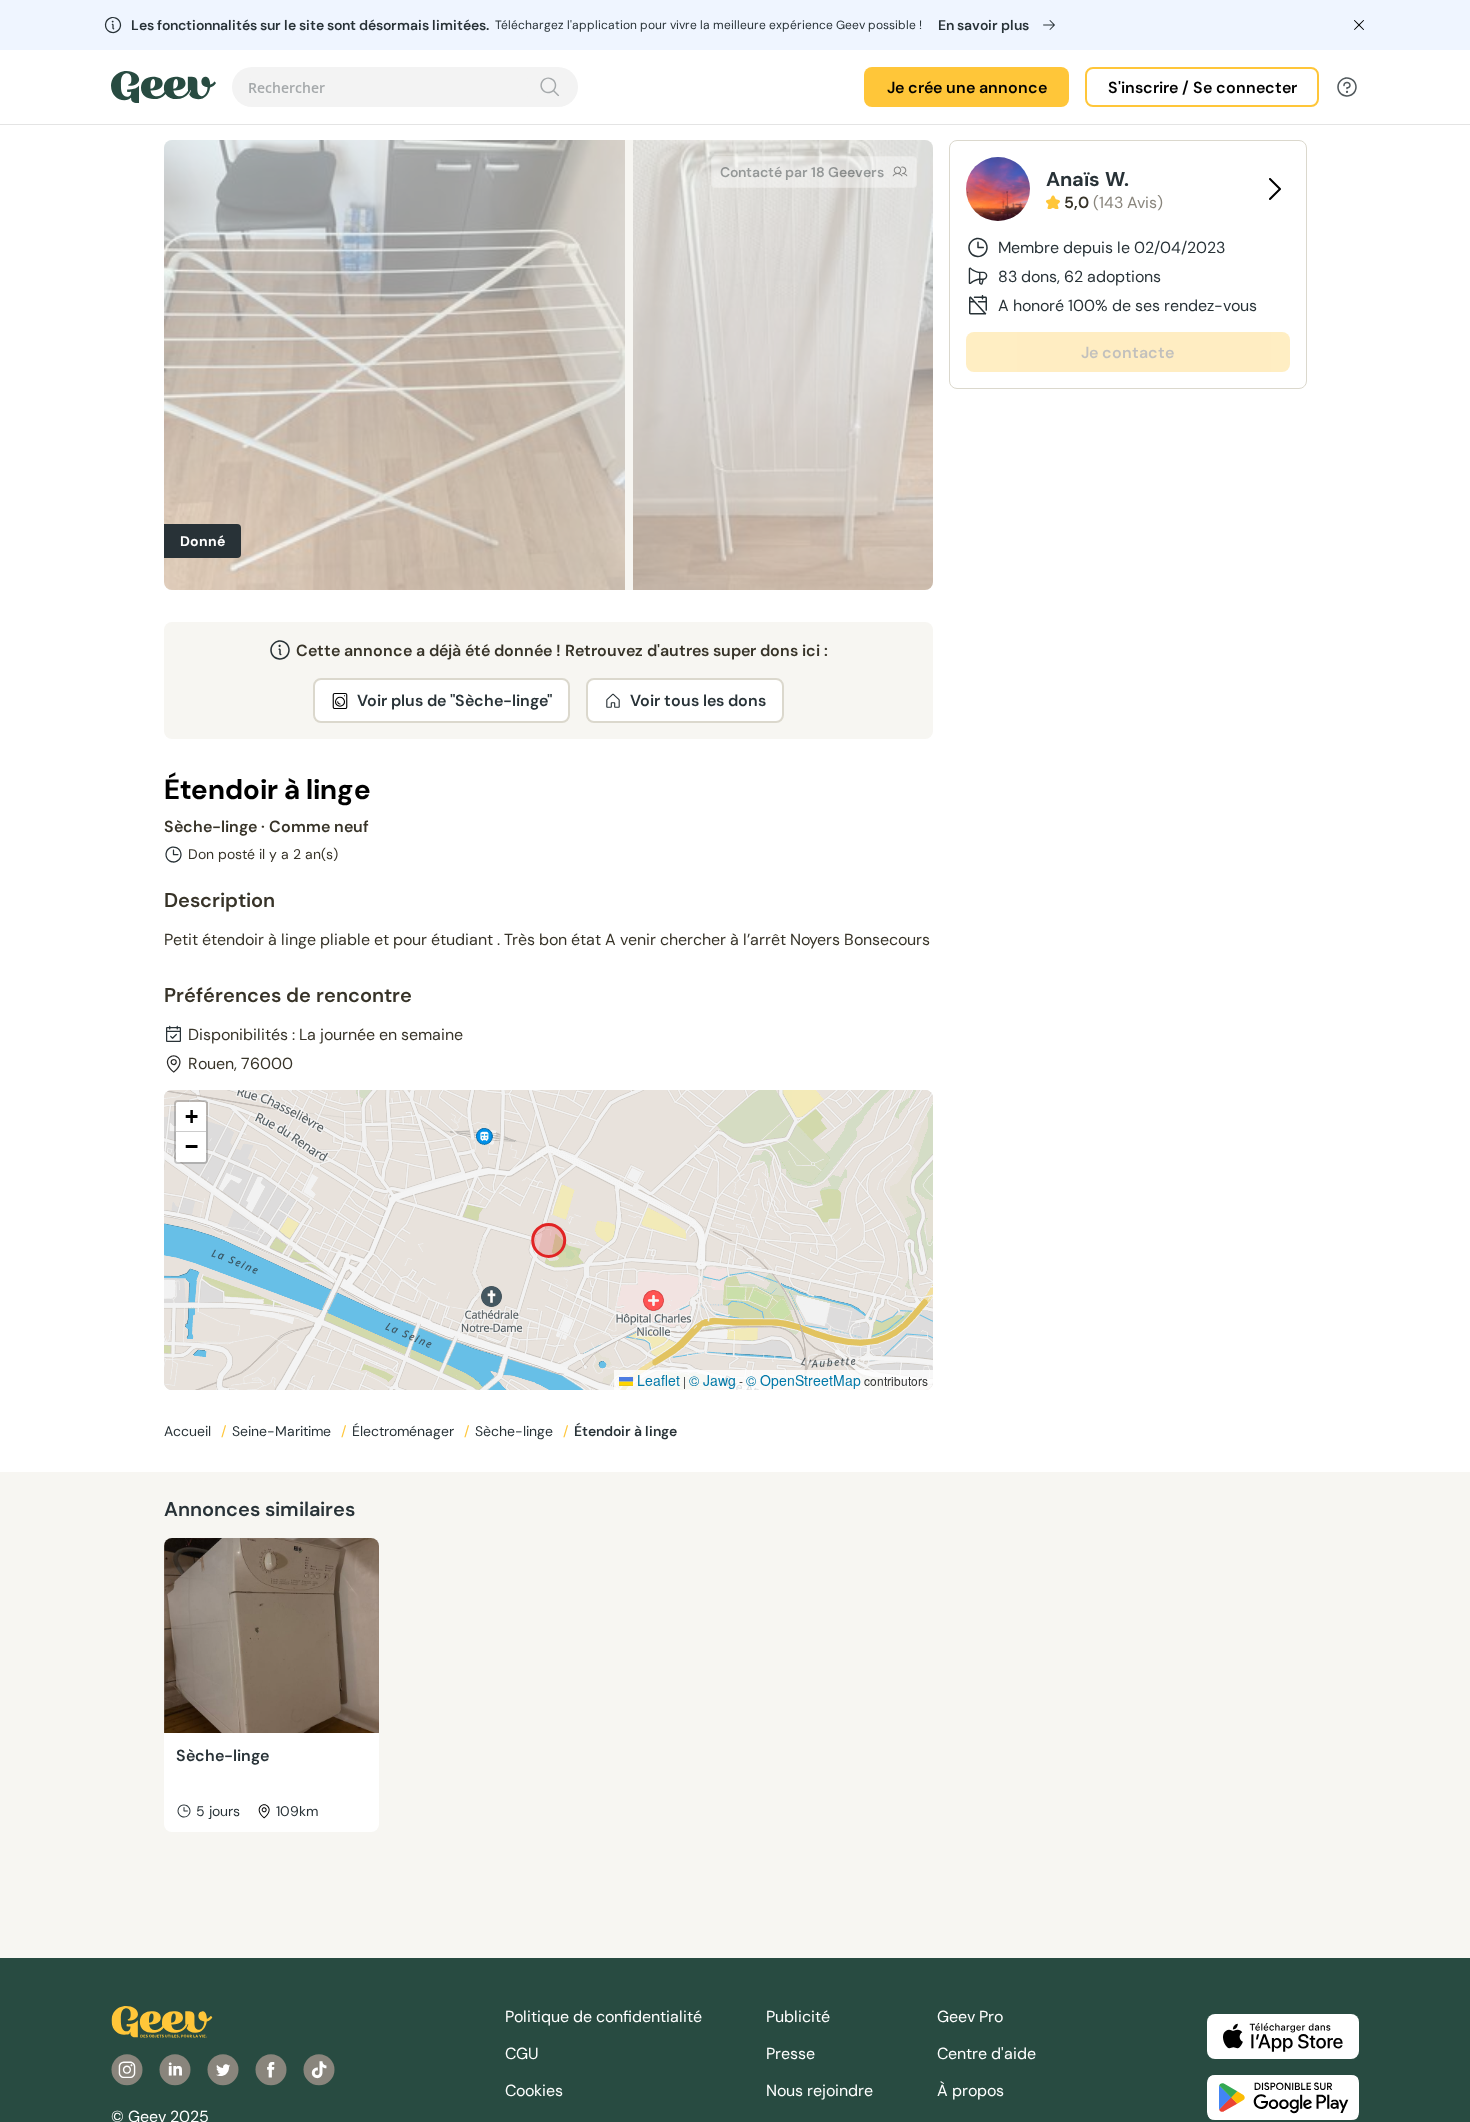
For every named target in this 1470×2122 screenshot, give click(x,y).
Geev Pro (970, 2016)
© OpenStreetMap (803, 1380)
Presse (790, 2053)
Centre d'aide (986, 2053)
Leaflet (656, 1380)
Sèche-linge (516, 1431)
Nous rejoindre (819, 2090)
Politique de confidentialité (603, 2016)
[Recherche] (550, 87)
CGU (522, 2053)
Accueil (189, 1431)
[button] (191, 1117)
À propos (970, 2090)
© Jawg (712, 1380)
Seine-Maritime (283, 1431)
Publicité (798, 2016)
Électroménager (405, 1431)
